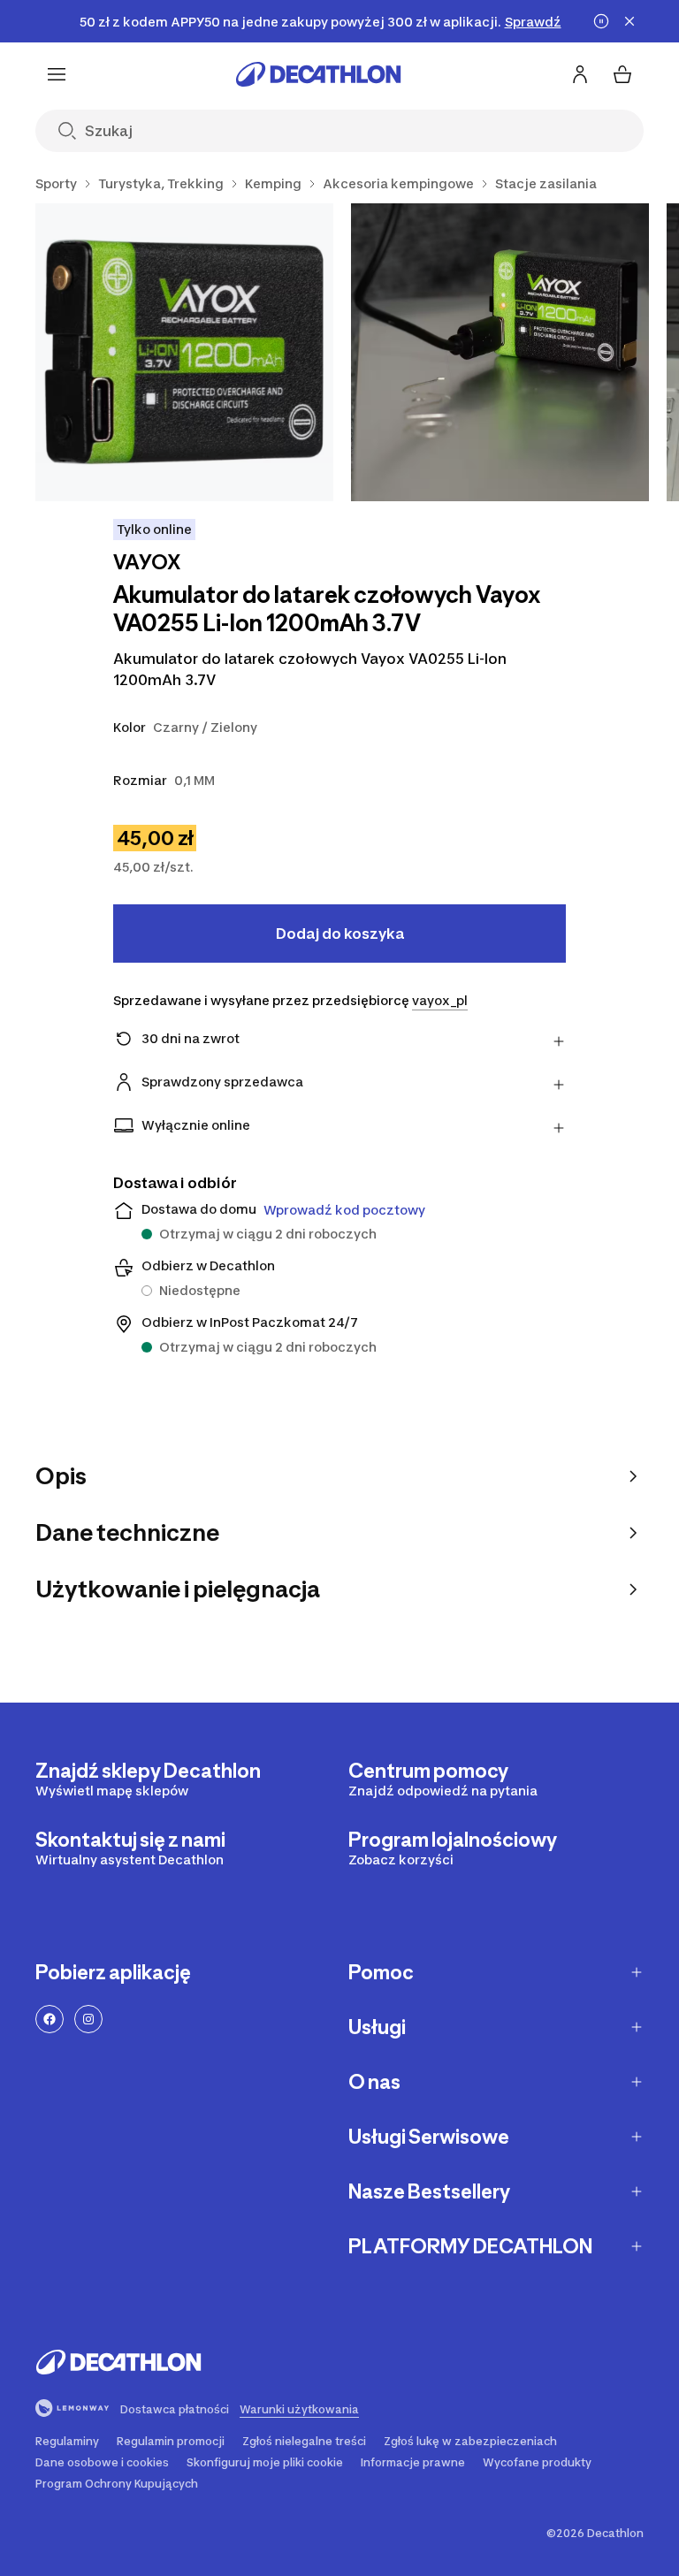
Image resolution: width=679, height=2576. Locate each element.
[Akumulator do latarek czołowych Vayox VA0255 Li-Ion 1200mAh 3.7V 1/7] (184, 352)
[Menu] (57, 74)
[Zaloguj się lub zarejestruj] (580, 74)
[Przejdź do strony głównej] (318, 74)
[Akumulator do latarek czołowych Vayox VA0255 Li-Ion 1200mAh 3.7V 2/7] (500, 352)
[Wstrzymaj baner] (601, 21)
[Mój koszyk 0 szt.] (622, 74)
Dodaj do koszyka (340, 934)
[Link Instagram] (88, 2019)
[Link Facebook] (50, 2019)
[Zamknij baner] (629, 21)
